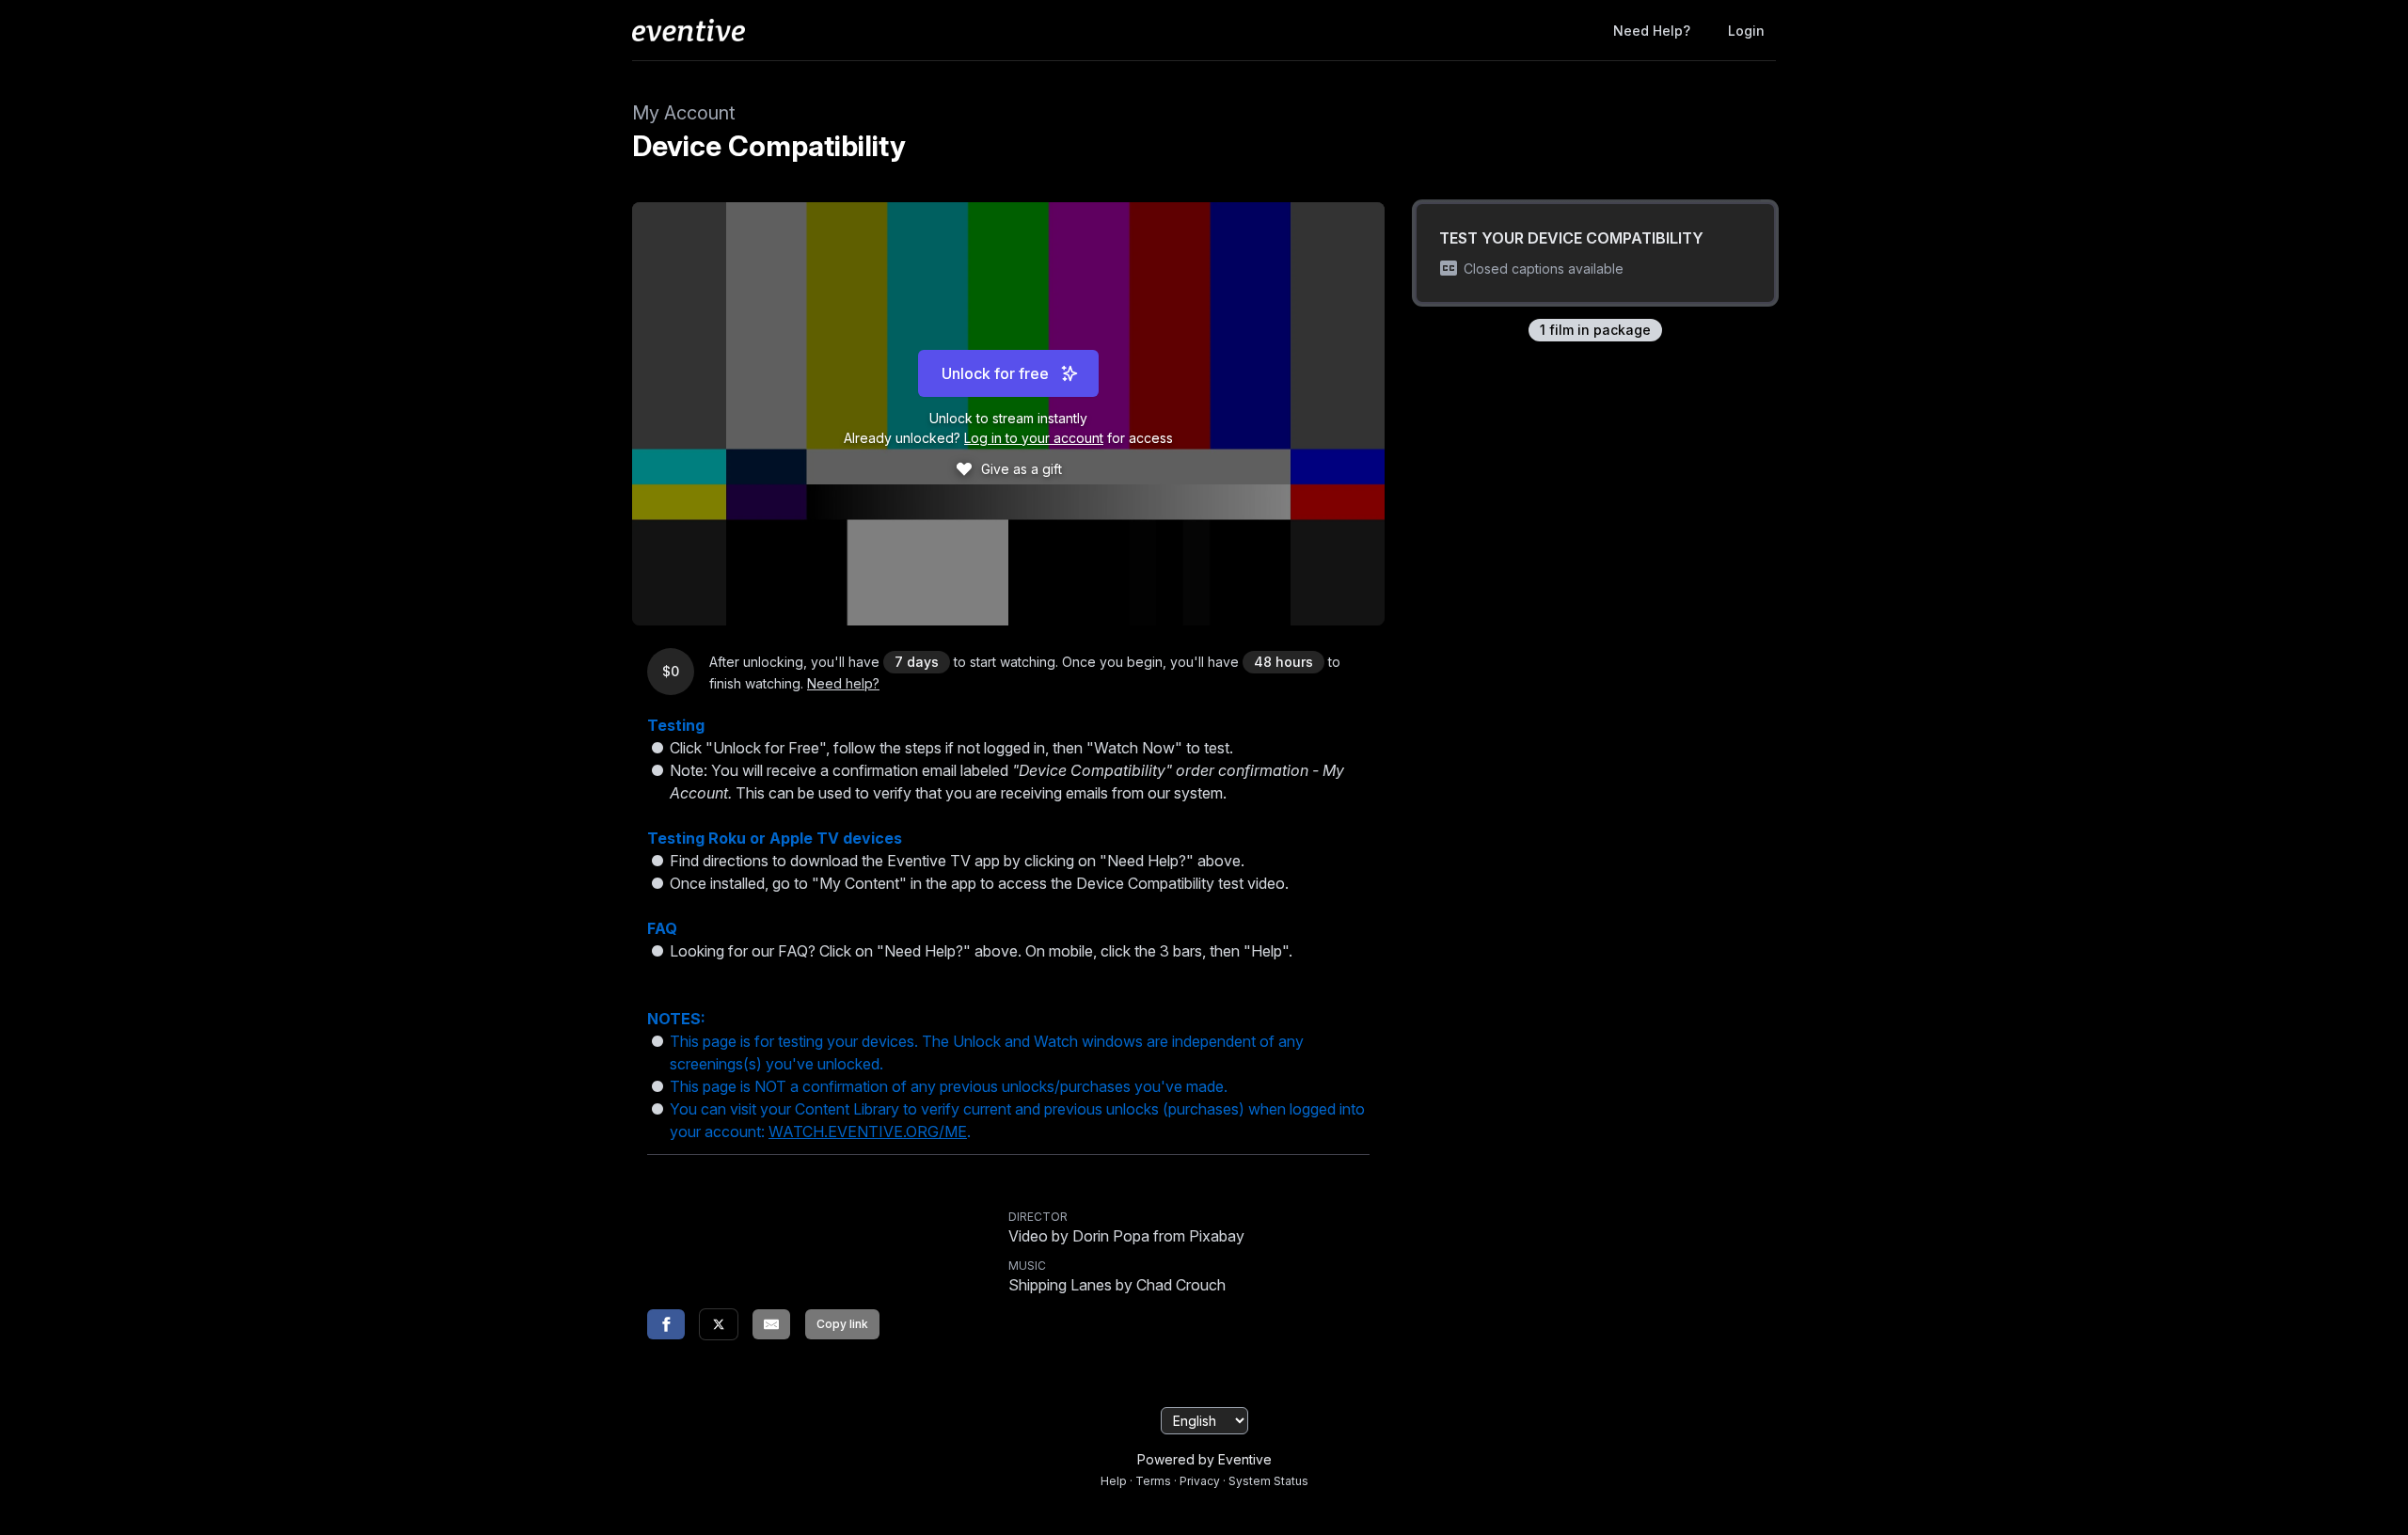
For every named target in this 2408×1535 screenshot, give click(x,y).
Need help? (1652, 31)
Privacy (1200, 1481)
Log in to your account (1034, 438)
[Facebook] (666, 1324)
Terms (1153, 1481)
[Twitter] (719, 1324)
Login (1746, 31)
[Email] (771, 1324)
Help (1114, 1481)
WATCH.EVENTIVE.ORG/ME (868, 1131)
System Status (1268, 1481)
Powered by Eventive (1204, 1459)
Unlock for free (995, 373)
